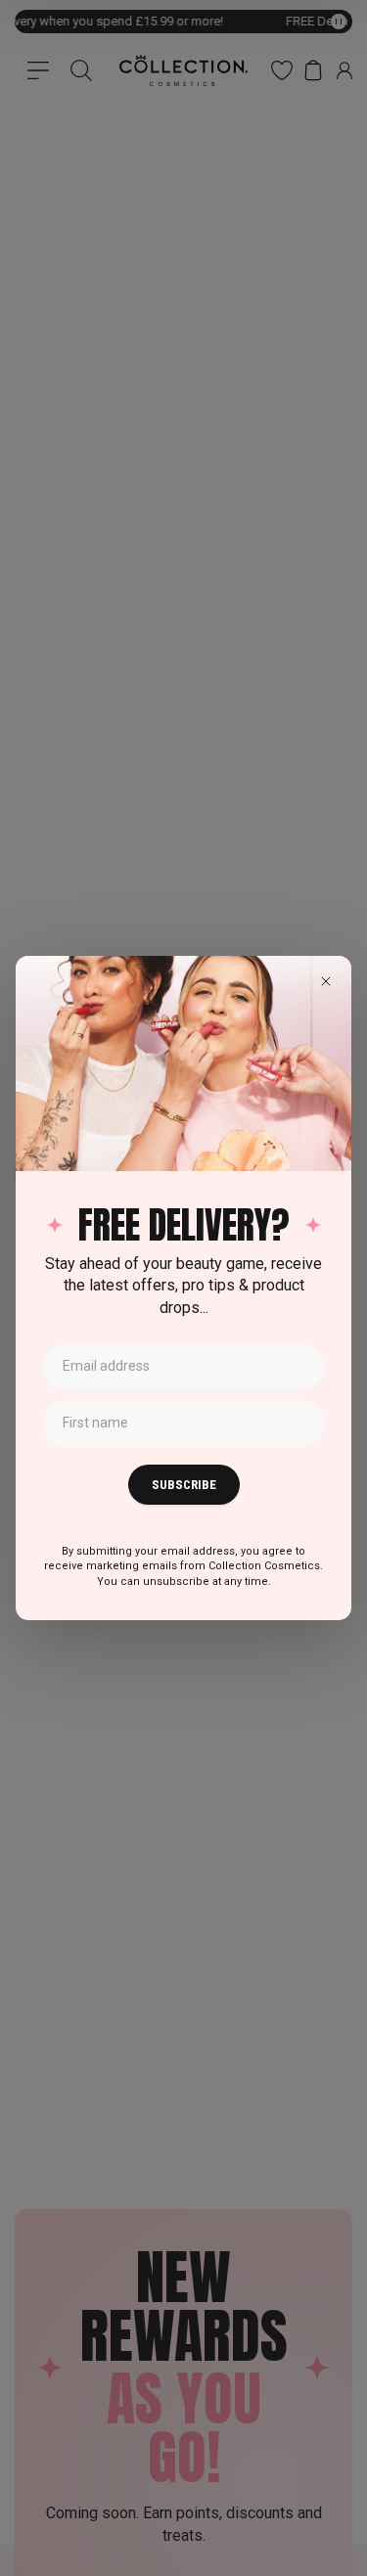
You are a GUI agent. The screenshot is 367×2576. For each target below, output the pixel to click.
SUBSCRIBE (184, 1485)
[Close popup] (326, 981)
